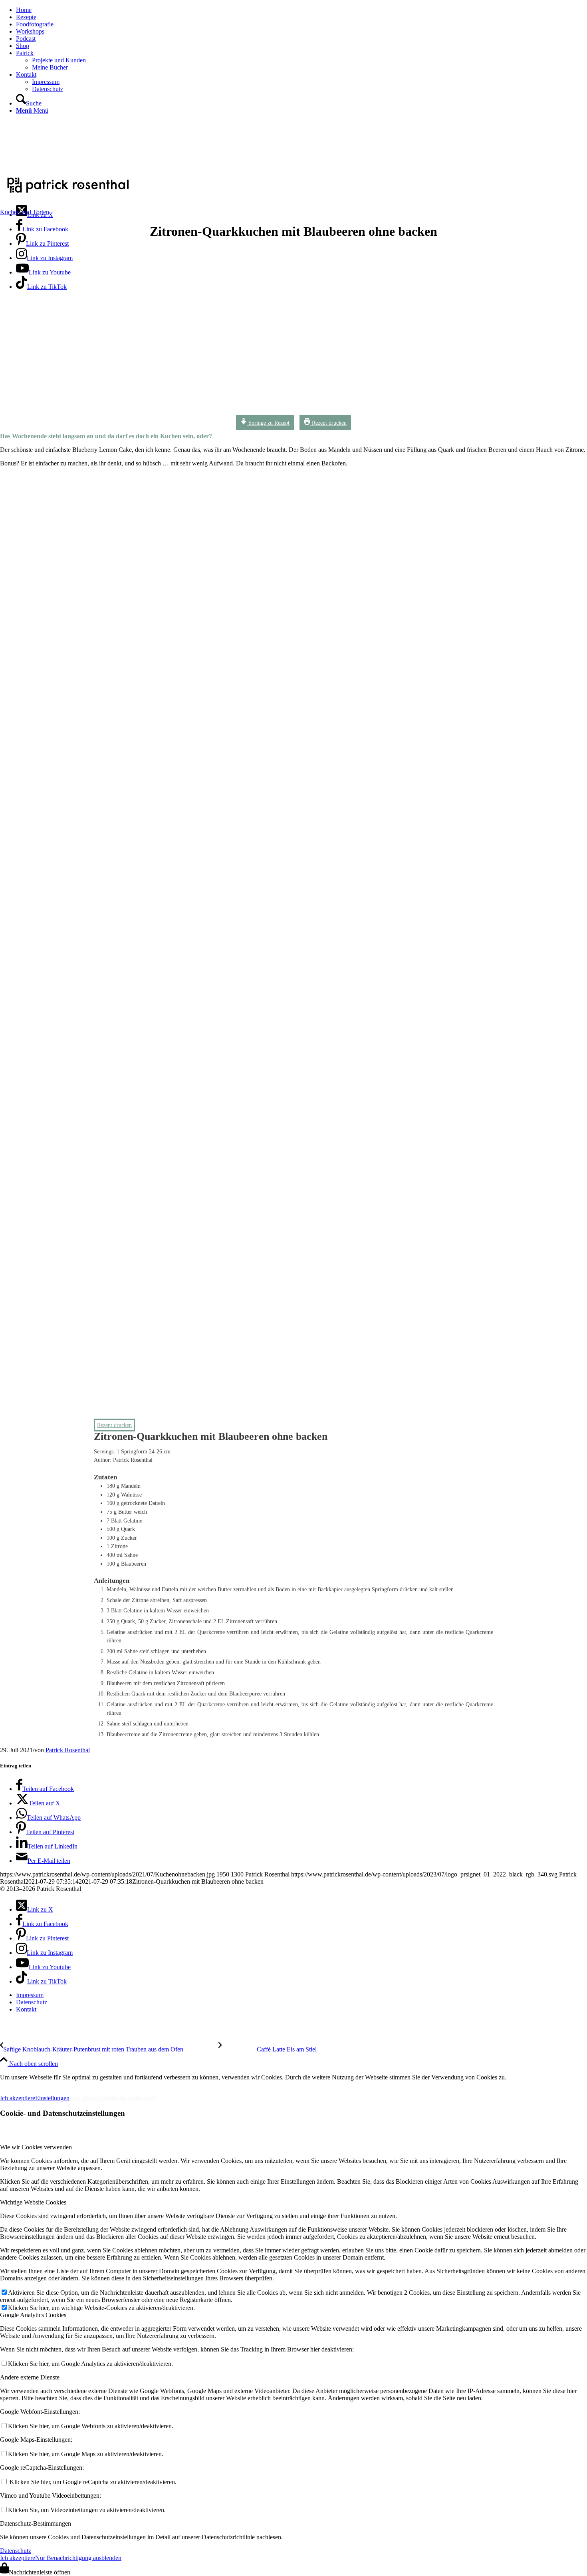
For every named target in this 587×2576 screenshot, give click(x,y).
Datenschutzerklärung (87, 2084)
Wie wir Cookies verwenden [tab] (36, 2147)
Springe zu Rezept (268, 423)
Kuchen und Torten (25, 212)
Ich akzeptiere (18, 2098)
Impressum (20, 2084)
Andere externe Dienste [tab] (30, 2377)
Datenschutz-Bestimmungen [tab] (36, 2523)
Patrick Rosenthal (68, 1750)
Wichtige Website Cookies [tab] (33, 2202)
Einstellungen (52, 2098)
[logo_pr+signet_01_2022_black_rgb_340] (68, 194)
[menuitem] (301, 10)
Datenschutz (16, 2551)
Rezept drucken (328, 423)
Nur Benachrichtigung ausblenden (113, 2098)
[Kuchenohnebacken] (242, 414)
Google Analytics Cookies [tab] (33, 2315)
